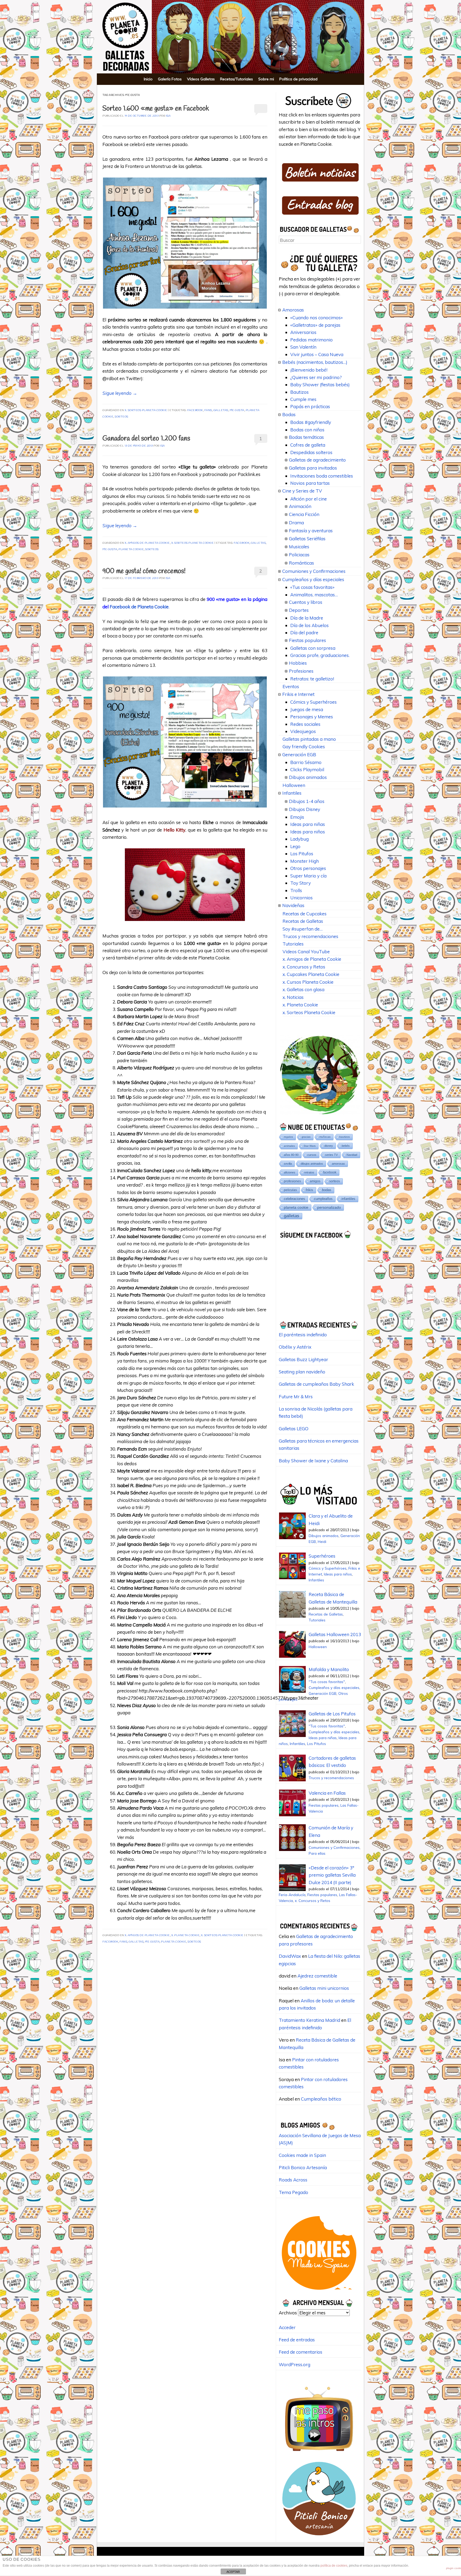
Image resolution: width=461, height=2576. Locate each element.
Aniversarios (303, 332)
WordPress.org (295, 2364)
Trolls (296, 890)
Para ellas (317, 1853)
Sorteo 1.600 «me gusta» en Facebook (156, 109)
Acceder (287, 2327)
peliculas (290, 1190)
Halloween (294, 785)
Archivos (288, 2313)
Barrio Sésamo (306, 762)
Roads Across (293, 2180)
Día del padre (304, 633)
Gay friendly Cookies (304, 747)
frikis (309, 1190)
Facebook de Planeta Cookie (139, 607)
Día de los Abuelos (309, 625)
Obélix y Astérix (295, 1347)
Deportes (299, 610)
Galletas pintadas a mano (309, 739)
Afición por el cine (309, 499)
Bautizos (299, 392)
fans (208, 410)
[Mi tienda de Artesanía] (319, 2537)
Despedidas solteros (311, 452)
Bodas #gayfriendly (311, 422)
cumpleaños (323, 1199)
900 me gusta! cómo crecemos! (144, 571)
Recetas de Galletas (303, 921)
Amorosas (293, 310)
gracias (306, 1137)
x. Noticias (293, 997)
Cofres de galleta (308, 445)
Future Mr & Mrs (296, 1397)
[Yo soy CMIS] (319, 2292)
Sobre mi (266, 79)
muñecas (325, 1137)
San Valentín (303, 347)
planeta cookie (131, 550)
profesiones (292, 1181)
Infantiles (292, 793)
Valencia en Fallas (327, 1793)
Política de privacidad (298, 79)
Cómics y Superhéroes (313, 702)
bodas (327, 1190)
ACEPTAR (233, 2572)
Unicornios (301, 898)
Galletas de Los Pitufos (332, 1714)
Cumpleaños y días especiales (313, 579)
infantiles (348, 1199)
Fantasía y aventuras (311, 531)
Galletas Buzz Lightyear (303, 1359)
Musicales (299, 547)
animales (289, 1146)
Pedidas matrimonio (311, 340)
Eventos (291, 686)
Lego (295, 846)
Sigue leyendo (120, 393)
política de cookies (334, 2566)
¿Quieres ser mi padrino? (316, 377)
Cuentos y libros (306, 602)
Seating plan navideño (302, 1372)
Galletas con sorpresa (313, 648)
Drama (296, 523)
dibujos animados (312, 1164)
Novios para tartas (310, 483)
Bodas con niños (307, 430)
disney (329, 1146)
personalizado (329, 1207)
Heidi (322, 1541)
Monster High (305, 861)
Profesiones (301, 671)
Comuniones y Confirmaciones (314, 571)
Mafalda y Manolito (329, 1669)
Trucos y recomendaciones (310, 936)
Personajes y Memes (312, 717)
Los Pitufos (302, 854)
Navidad (352, 1155)
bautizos (345, 1137)
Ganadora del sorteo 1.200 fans (146, 439)
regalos (288, 1137)
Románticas (301, 563)
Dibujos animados (308, 777)
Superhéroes (322, 1556)
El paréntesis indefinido (303, 1335)
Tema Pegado (293, 2192)
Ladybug (299, 839)
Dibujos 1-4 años (307, 801)
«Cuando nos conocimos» (317, 318)
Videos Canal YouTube (306, 952)
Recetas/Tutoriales (237, 79)
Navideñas (293, 905)
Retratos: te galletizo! (312, 679)
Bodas (289, 414)
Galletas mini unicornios (324, 1988)
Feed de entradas (297, 2340)
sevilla (288, 1164)
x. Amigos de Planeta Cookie (147, 543)
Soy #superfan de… (303, 929)
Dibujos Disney (305, 809)
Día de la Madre (307, 618)
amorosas (338, 1164)
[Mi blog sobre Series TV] (319, 2454)
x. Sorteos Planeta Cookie (146, 410)
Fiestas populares (307, 640)
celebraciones (295, 1199)
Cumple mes (303, 399)
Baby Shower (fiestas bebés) (320, 385)
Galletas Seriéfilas (307, 539)
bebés (346, 1146)
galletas (221, 410)
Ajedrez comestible (317, 1976)
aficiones (290, 1172)
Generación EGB (299, 755)
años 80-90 (291, 1155)
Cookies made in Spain (302, 2155)
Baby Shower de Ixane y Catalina (313, 1461)
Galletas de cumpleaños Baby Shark (316, 1384)
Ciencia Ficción (304, 514)
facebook (195, 410)
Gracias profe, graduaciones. (320, 655)
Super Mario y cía (308, 876)
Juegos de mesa (307, 709)
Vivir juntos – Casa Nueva (317, 354)
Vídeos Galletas (201, 79)
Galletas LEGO (294, 1429)
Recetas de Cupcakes (305, 914)
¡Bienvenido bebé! (309, 370)
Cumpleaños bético (321, 2099)
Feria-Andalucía (292, 1895)
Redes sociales (305, 724)
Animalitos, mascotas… (314, 595)
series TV (331, 1155)
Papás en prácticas (310, 406)
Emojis (297, 817)
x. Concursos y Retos (304, 967)
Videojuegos (303, 731)
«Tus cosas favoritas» (312, 587)
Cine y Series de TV (302, 491)
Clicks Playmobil (307, 769)
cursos (312, 1155)
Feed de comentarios (301, 2352)
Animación (300, 506)
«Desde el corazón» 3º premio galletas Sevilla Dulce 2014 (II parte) (332, 1875)
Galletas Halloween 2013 (335, 1634)
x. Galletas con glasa (303, 989)
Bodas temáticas (306, 437)
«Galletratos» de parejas (315, 325)
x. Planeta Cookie (186, 1935)
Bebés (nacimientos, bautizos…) (315, 362)
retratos (309, 1172)
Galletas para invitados (313, 468)
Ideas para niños (308, 832)
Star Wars (310, 1146)
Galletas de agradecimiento (317, 460)
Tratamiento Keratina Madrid (309, 2020)
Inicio (148, 79)
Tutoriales (293, 944)
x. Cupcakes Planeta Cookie (311, 974)
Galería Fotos (170, 79)
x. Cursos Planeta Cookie (308, 982)
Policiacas (299, 555)
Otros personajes (308, 868)
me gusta (237, 410)
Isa (168, 116)
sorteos (122, 417)
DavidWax (290, 1956)
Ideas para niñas (308, 824)
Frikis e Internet (298, 694)
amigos (315, 1181)
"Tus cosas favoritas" (327, 1682)
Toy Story (301, 883)
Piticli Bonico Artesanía (303, 2167)
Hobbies (298, 663)
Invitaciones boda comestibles (322, 476)
